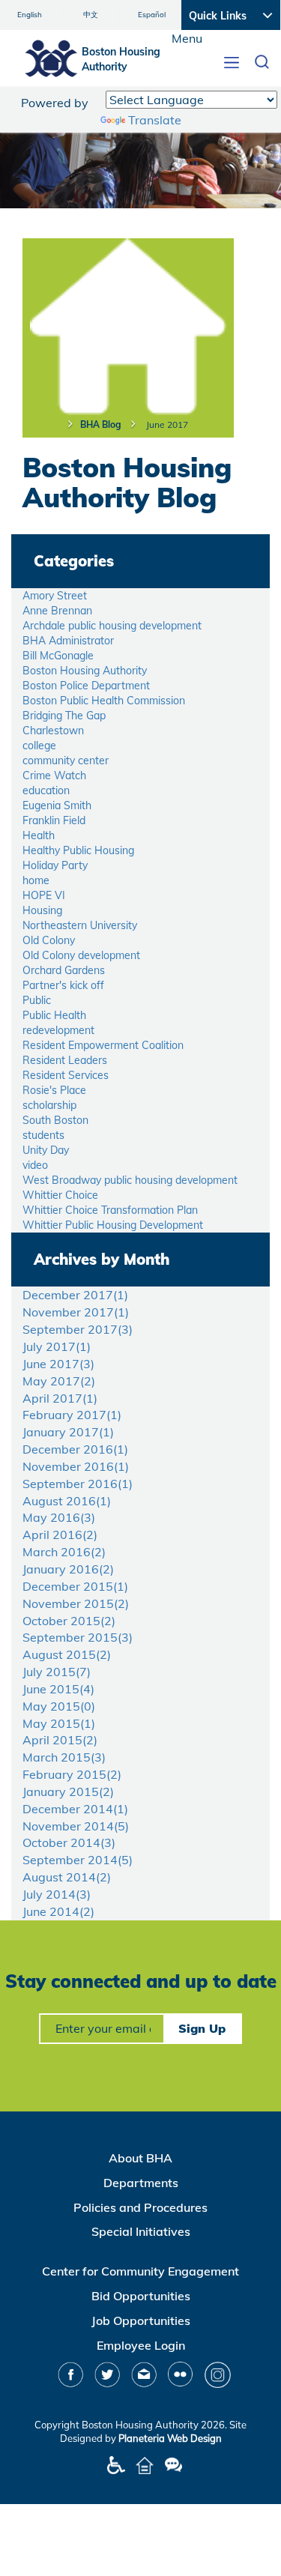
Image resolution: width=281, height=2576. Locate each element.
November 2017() (76, 1312)
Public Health (54, 1015)
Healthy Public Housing (78, 850)
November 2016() (76, 1466)
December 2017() (75, 1295)
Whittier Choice (60, 1195)
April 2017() (60, 1398)
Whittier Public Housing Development (113, 1225)
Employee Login (141, 2345)
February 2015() (72, 1774)
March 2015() (64, 1757)
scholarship (49, 1105)
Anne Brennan (57, 611)
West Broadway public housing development (130, 1180)
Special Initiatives (141, 2231)
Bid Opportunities (141, 2296)
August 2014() (67, 1877)
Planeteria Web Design (170, 2438)
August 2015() (67, 1654)
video (35, 1165)
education (46, 790)
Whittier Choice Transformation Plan (110, 1210)
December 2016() (75, 1449)
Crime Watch (54, 775)
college (39, 746)
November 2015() (76, 1603)
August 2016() (67, 1501)
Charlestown (53, 731)
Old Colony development (81, 955)
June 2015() (58, 1689)
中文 (91, 15)
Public (37, 1000)
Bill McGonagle (58, 656)
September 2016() (78, 1484)
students (43, 1135)
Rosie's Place (54, 1090)
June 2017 (167, 424)
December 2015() (75, 1586)
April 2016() (60, 1535)
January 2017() (68, 1432)
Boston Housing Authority (85, 671)
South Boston (55, 1120)
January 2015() (68, 1792)
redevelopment (58, 1030)
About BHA (140, 2158)
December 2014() (75, 1809)
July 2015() (57, 1672)
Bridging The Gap (64, 716)
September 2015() (78, 1637)
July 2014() (57, 1894)
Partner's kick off (63, 985)
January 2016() (68, 1569)
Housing (42, 910)
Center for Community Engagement (140, 2271)
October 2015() (69, 1621)
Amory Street (55, 596)
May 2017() (59, 1381)
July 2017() (57, 1346)
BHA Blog (100, 424)
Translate (155, 120)
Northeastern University (80, 925)
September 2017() (78, 1329)
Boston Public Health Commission (104, 701)
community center (66, 761)
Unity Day (46, 1150)
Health (39, 835)
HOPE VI (44, 895)
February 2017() (72, 1415)
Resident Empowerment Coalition (103, 1045)
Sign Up (202, 2028)
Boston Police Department (86, 686)
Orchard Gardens (64, 970)
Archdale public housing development (112, 626)
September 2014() (78, 1860)
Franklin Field (54, 820)
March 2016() (64, 1552)
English (30, 15)
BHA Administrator (68, 641)
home (36, 880)
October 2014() (69, 1842)
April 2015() (60, 1740)
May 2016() (59, 1517)
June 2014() (58, 1911)
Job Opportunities (141, 2320)
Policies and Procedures (140, 2207)
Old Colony (49, 940)
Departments (141, 2183)
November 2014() (76, 1826)
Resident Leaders (65, 1060)
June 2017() (58, 1364)
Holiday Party (55, 865)
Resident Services (66, 1075)
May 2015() (59, 1706)
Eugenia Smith (57, 805)
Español (152, 15)
